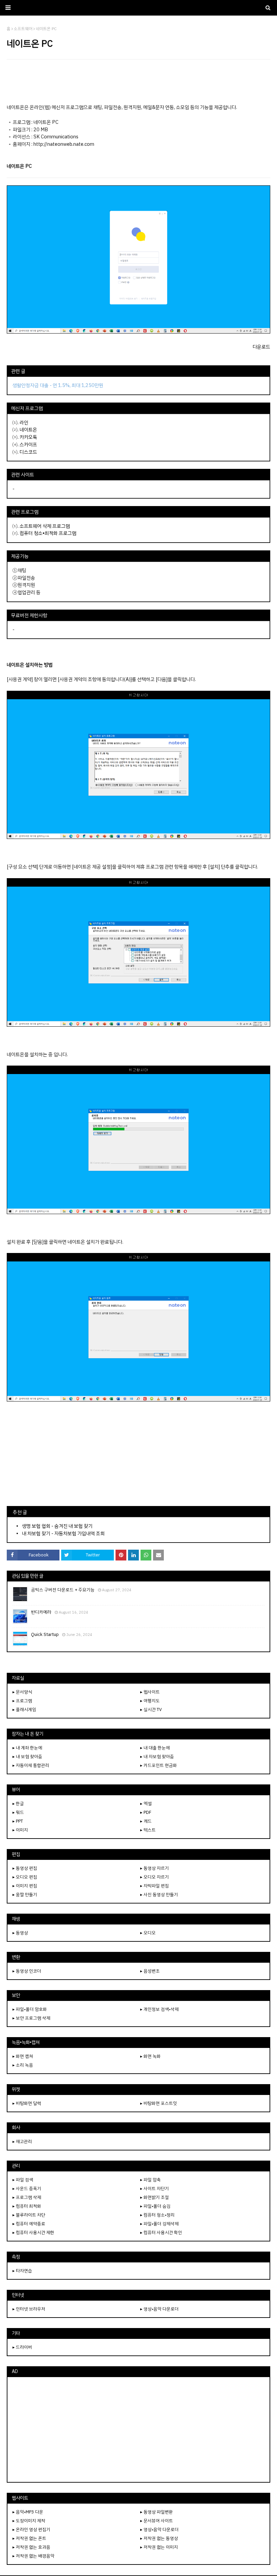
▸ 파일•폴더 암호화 (30, 2009)
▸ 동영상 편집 (25, 1868)
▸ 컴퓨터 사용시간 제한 (33, 2232)
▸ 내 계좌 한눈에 (27, 1748)
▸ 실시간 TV (151, 1709)
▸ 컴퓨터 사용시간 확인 (161, 2232)
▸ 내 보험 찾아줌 (27, 1757)
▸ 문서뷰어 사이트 (157, 2521)
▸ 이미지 (20, 1830)
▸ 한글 (18, 1804)
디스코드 (28, 452)
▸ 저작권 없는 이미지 (159, 2547)
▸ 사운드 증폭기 (27, 2189)
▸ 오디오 (148, 1933)
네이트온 (28, 430)
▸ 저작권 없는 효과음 (31, 2547)
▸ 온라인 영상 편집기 (31, 2529)
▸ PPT (18, 1821)
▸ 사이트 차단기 (155, 2189)
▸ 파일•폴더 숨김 (155, 2206)
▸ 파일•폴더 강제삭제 (159, 2224)
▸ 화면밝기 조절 (155, 2197)
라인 (24, 423)
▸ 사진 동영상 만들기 (159, 1895)
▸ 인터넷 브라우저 (29, 2309)
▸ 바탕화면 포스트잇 (159, 2103)
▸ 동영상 (20, 1933)
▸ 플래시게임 (24, 1709)
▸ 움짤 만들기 (25, 1895)
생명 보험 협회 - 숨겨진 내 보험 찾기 (57, 1526)
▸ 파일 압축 (150, 2180)
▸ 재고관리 (22, 2141)
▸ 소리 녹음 (23, 2065)
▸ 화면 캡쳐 (23, 2056)
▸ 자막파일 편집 (155, 1886)
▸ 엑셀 (146, 1804)
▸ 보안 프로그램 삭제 (31, 2018)
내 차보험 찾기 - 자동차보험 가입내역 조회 (63, 1533)
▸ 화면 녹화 (150, 2056)
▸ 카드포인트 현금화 (159, 1765)
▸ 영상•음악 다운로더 (159, 2309)
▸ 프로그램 (22, 1701)
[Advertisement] (138, 82)
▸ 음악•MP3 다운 (28, 2512)
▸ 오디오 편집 (25, 1877)
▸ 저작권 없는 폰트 (29, 2538)
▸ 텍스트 (148, 1830)
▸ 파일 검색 (23, 2180)
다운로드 (261, 347)
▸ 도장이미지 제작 (29, 2521)
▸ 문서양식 (22, 1692)
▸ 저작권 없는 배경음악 (33, 2556)
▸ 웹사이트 (150, 1692)
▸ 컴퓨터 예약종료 (29, 2224)
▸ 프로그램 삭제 (27, 2197)
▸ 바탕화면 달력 (27, 2103)
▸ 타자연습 (22, 2271)
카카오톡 (28, 437)
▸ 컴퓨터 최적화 (27, 2206)
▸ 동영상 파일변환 (157, 2512)
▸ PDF (146, 1812)
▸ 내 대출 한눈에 (155, 1748)
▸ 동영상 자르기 (155, 1868)
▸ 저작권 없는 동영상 (159, 2538)
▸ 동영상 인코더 (27, 1971)
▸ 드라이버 (22, 2347)
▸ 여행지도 (150, 1701)
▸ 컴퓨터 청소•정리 (157, 2215)
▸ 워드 (18, 1812)
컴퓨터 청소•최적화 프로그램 (48, 533)
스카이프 (28, 444)
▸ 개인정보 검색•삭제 (159, 2009)
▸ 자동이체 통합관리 (31, 1765)
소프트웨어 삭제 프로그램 (45, 526)
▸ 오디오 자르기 (155, 1877)
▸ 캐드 (146, 1821)
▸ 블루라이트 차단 (29, 2215)
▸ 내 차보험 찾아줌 (157, 1757)
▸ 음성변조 (150, 1971)
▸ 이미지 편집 (25, 1886)
